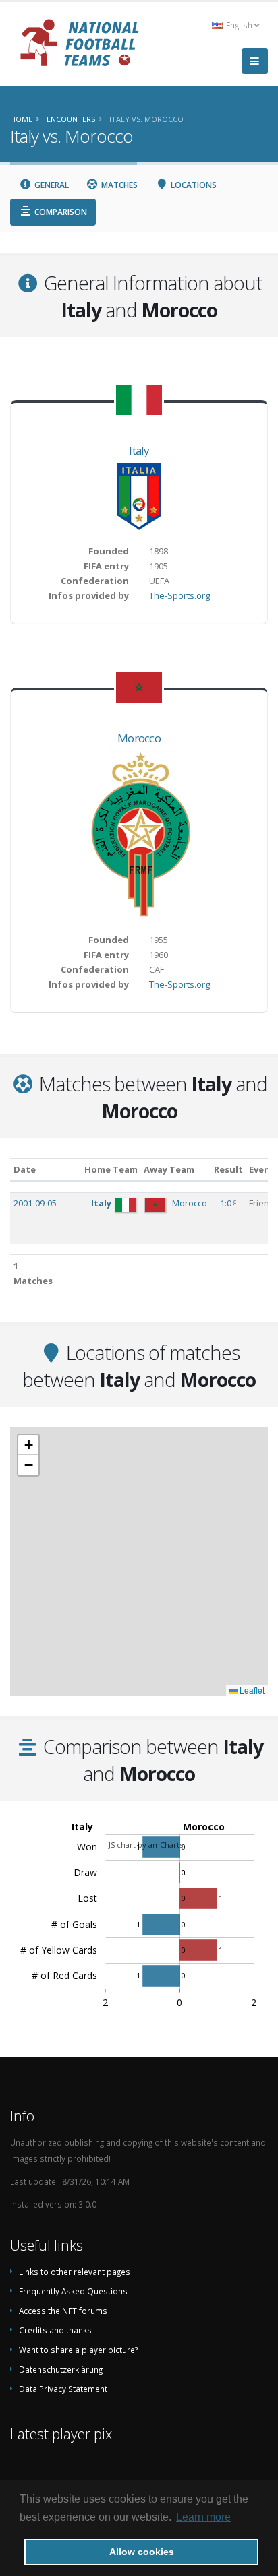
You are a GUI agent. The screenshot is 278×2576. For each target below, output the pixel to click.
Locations (193, 185)
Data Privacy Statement (63, 2389)
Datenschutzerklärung (61, 2369)
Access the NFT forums (63, 2311)
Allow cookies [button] (142, 2552)
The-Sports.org (179, 595)
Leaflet (251, 1690)
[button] (28, 1445)
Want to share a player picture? (78, 2350)
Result (228, 1169)
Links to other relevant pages (75, 2272)
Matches (118, 185)
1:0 (227, 1203)
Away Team (169, 1169)
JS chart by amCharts (146, 1845)
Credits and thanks (55, 2330)
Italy (139, 450)
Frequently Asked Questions (73, 2291)
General (51, 185)
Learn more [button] (203, 2517)
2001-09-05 (35, 1203)
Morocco (139, 738)
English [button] (239, 25)
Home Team (111, 1169)
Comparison (60, 212)
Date (25, 1169)
